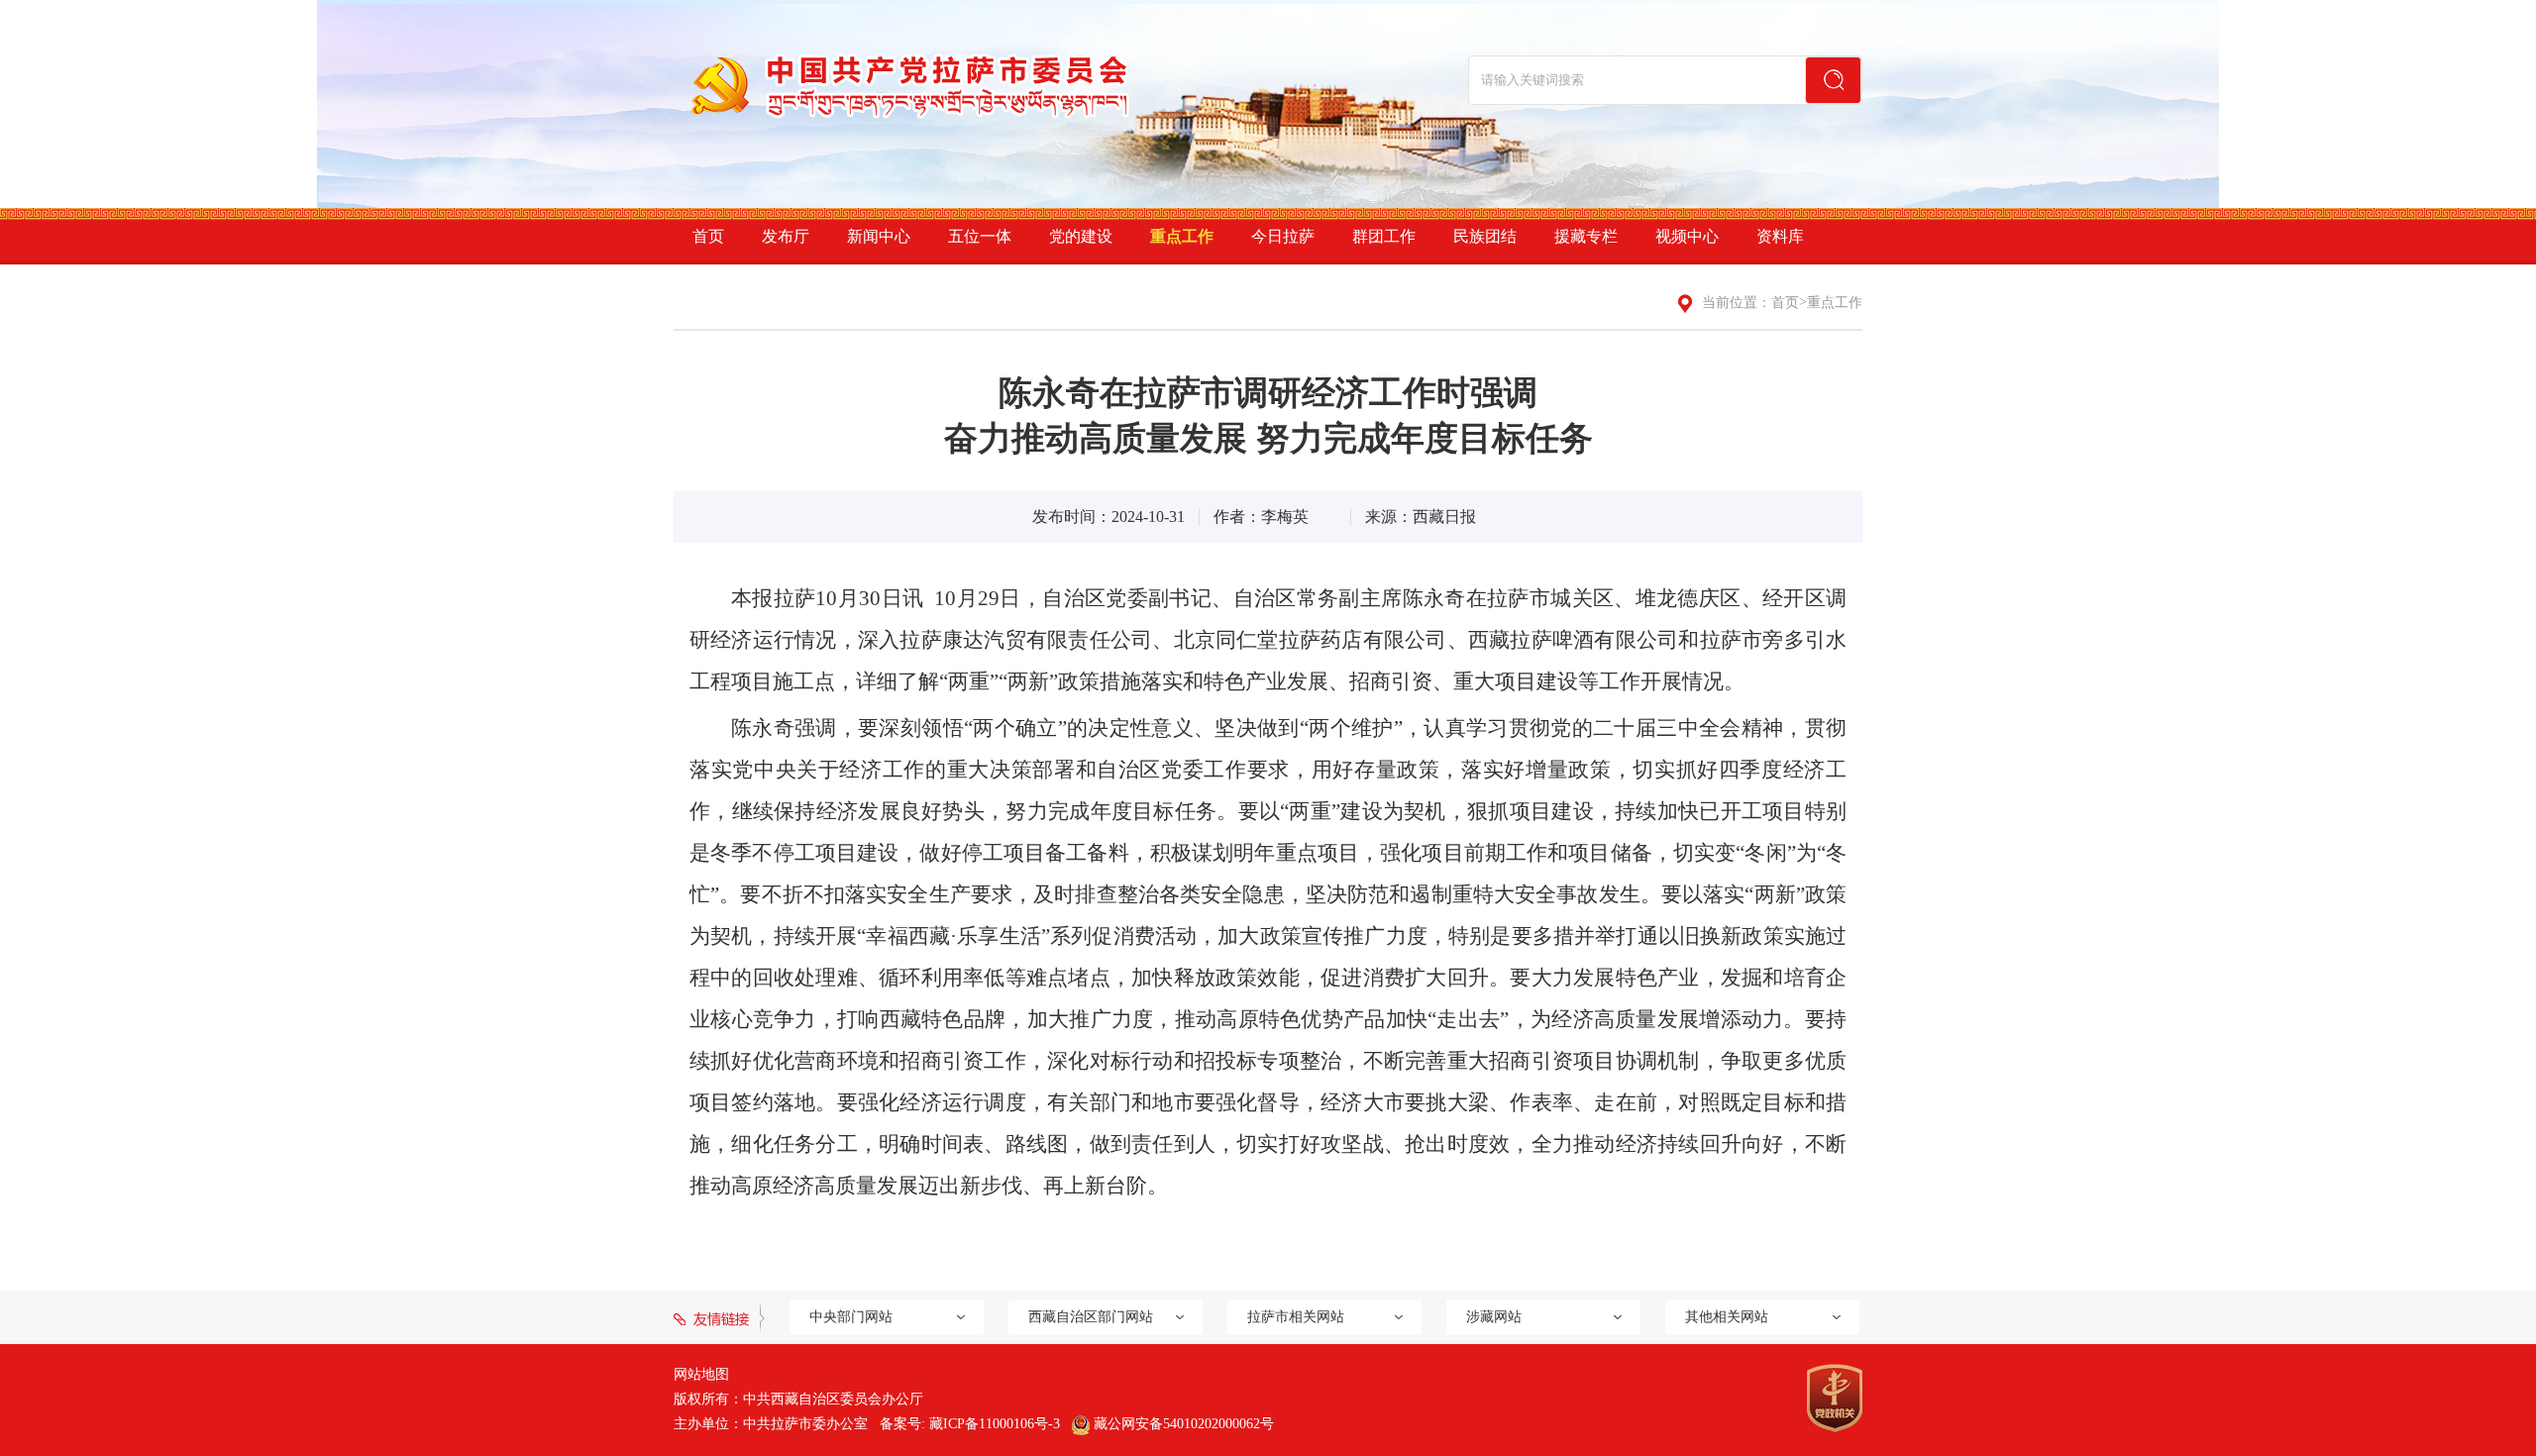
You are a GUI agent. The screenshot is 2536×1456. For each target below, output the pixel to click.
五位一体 (980, 236)
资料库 (1780, 236)
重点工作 (1182, 236)
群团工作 (1384, 236)
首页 (708, 236)
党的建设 (1081, 236)
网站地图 (701, 1374)
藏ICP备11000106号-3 (995, 1424)
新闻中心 (879, 236)
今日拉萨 (1283, 236)
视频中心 (1687, 236)
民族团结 (1485, 236)
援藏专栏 (1586, 236)
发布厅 (786, 236)
